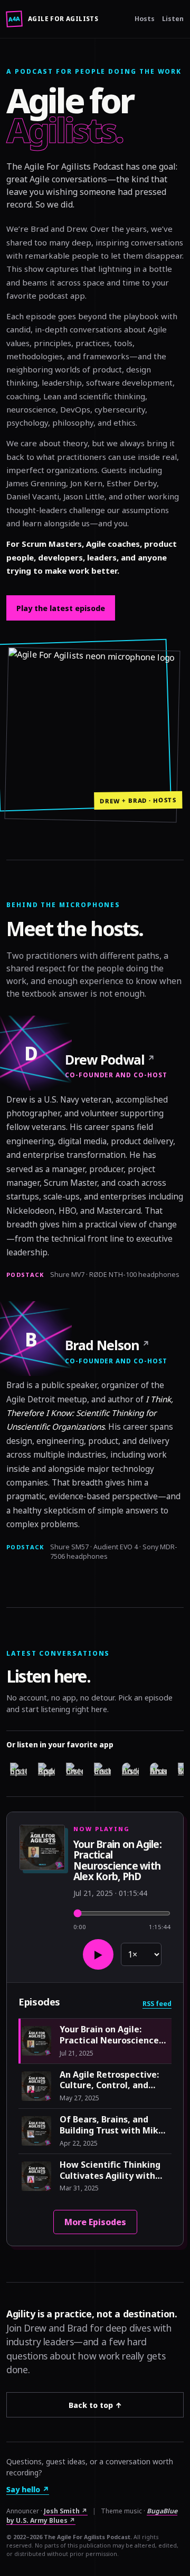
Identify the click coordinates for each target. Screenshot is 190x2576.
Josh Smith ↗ (66, 2511)
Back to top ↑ (95, 2405)
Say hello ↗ (28, 2489)
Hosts (145, 19)
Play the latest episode (61, 608)
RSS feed (157, 2004)
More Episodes (95, 2222)
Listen (173, 19)
